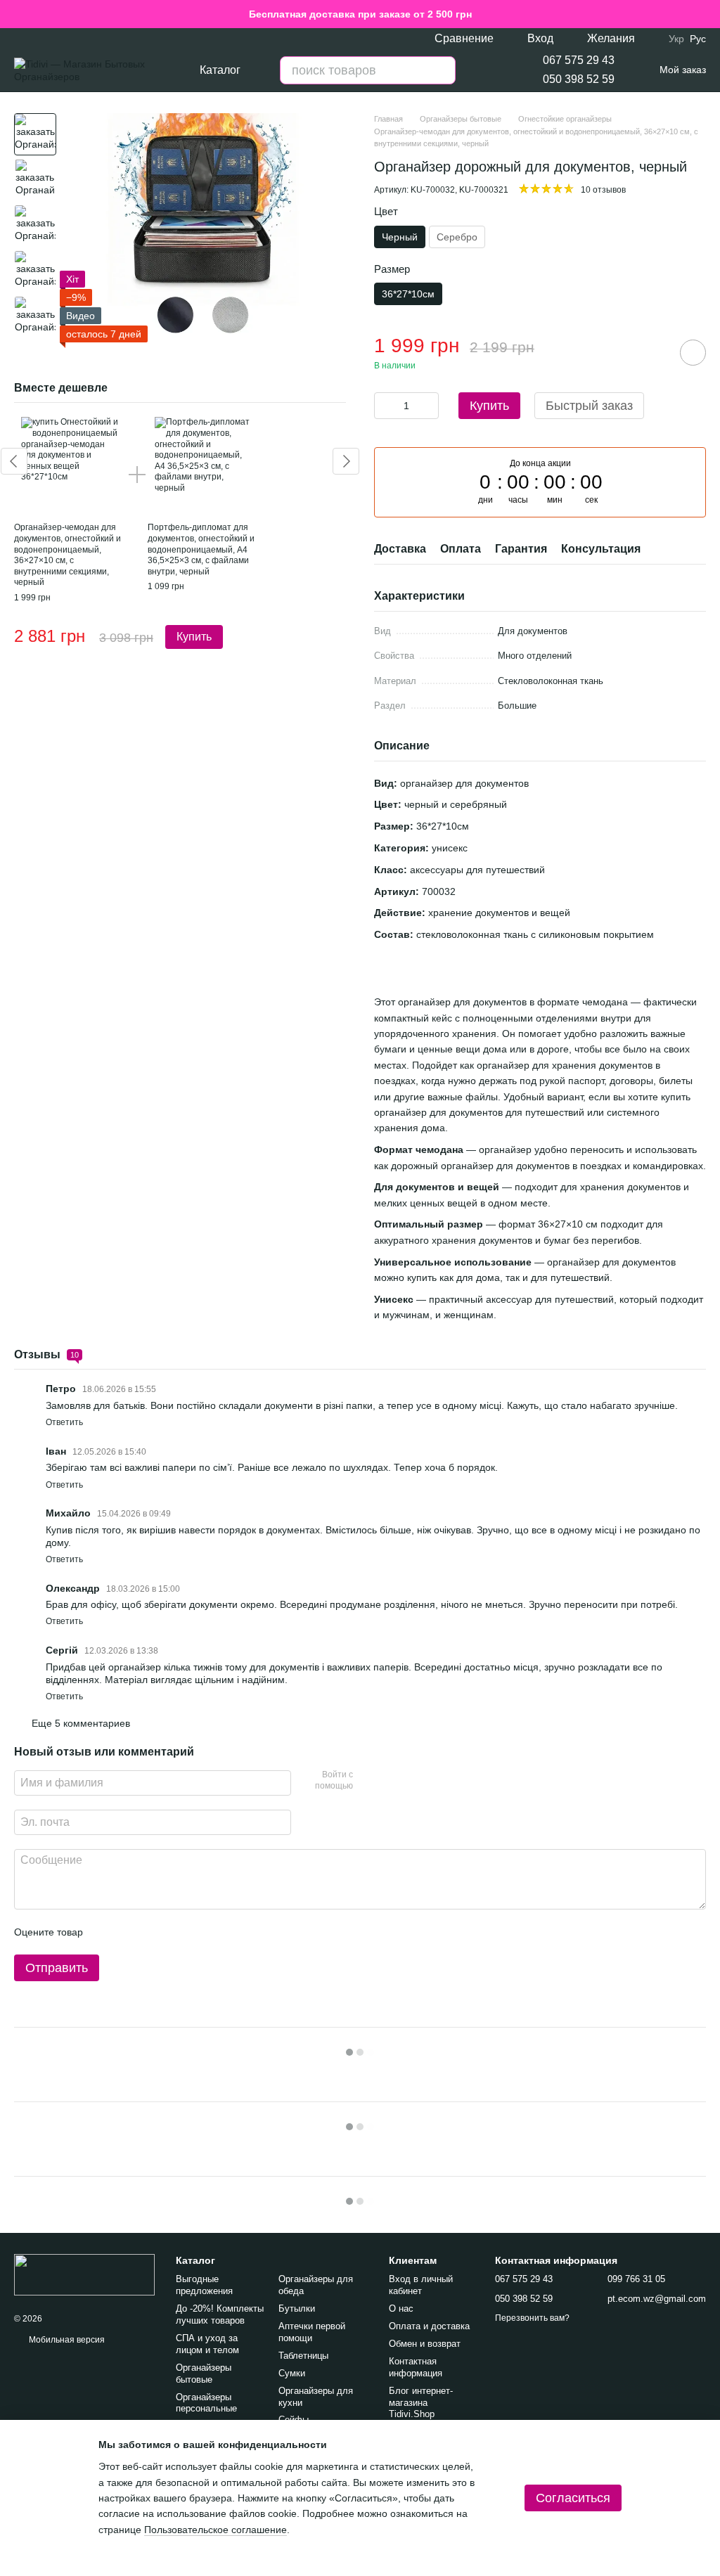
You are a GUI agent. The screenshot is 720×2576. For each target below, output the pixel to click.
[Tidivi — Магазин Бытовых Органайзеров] (84, 2274)
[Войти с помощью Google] (391, 1781)
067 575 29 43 (579, 60)
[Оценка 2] (129, 1932)
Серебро (457, 237)
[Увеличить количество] (428, 406)
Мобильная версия (66, 2340)
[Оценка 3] (151, 1932)
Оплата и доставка (429, 2326)
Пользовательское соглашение (216, 2530)
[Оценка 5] (196, 1932)
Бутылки (297, 2308)
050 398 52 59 (579, 79)
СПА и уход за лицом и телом (207, 2344)
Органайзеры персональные (206, 2403)
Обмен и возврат (425, 2344)
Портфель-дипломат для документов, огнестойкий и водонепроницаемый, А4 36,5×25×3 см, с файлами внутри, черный (201, 549)
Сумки (292, 2373)
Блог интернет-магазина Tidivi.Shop (421, 2403)
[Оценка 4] (174, 1932)
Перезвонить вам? (532, 2318)
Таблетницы (303, 2356)
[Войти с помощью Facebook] (368, 1781)
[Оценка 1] (106, 1932)
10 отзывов (603, 190)
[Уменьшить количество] (385, 406)
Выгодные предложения (204, 2285)
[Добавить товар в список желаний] (693, 353)
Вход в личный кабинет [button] (421, 2285)
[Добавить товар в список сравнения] (653, 352)
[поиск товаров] (442, 70)
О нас (401, 2308)
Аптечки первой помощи (312, 2332)
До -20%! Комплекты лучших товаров (220, 2314)
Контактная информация (416, 2367)
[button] (709, 14)
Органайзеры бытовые (204, 2374)
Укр (676, 39)
